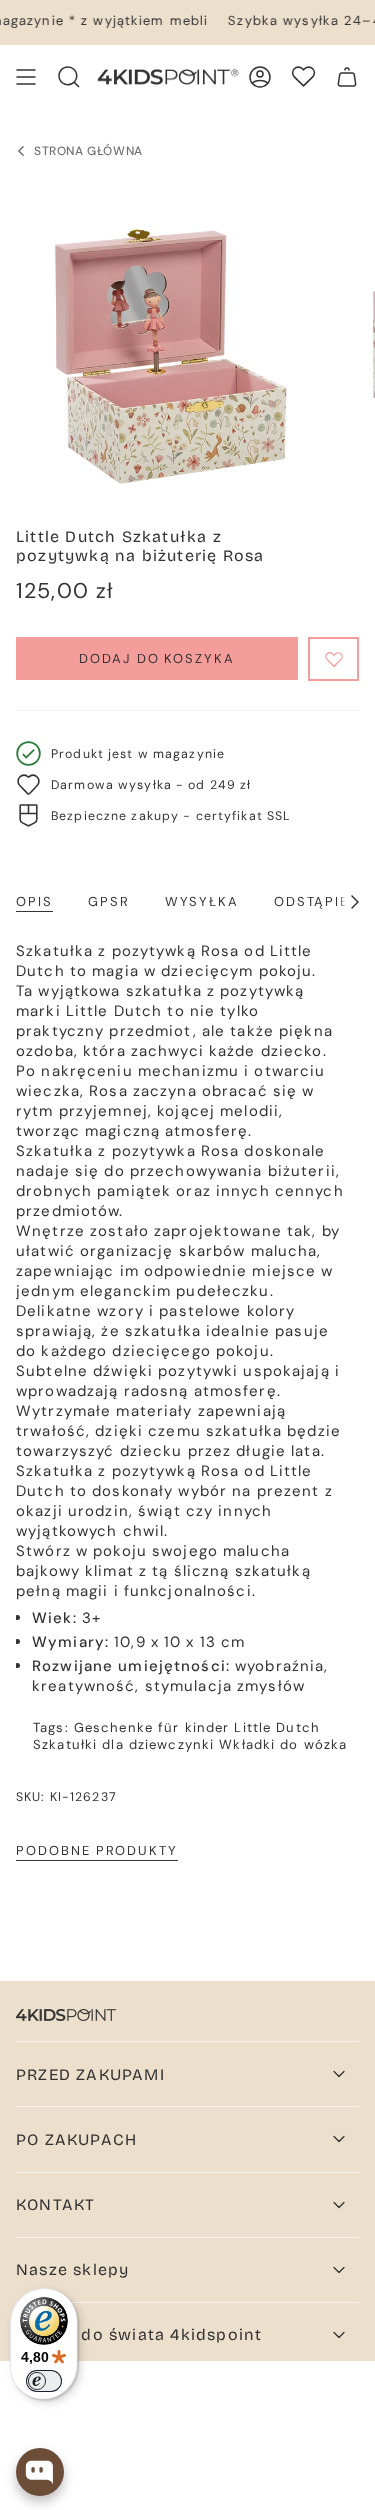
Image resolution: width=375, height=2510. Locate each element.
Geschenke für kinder (152, 1727)
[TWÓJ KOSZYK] (347, 77)
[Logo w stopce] (66, 2015)
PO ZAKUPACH (76, 2139)
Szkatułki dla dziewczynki (123, 1744)
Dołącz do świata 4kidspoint (139, 2334)
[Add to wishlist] (333, 659)
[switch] (44, 2381)
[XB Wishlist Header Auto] (303, 76)
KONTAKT (55, 2204)
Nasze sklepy (72, 2269)
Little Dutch (277, 1727)
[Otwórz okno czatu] (40, 2472)
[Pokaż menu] (26, 77)
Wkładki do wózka (283, 1744)
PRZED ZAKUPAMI (90, 2074)
